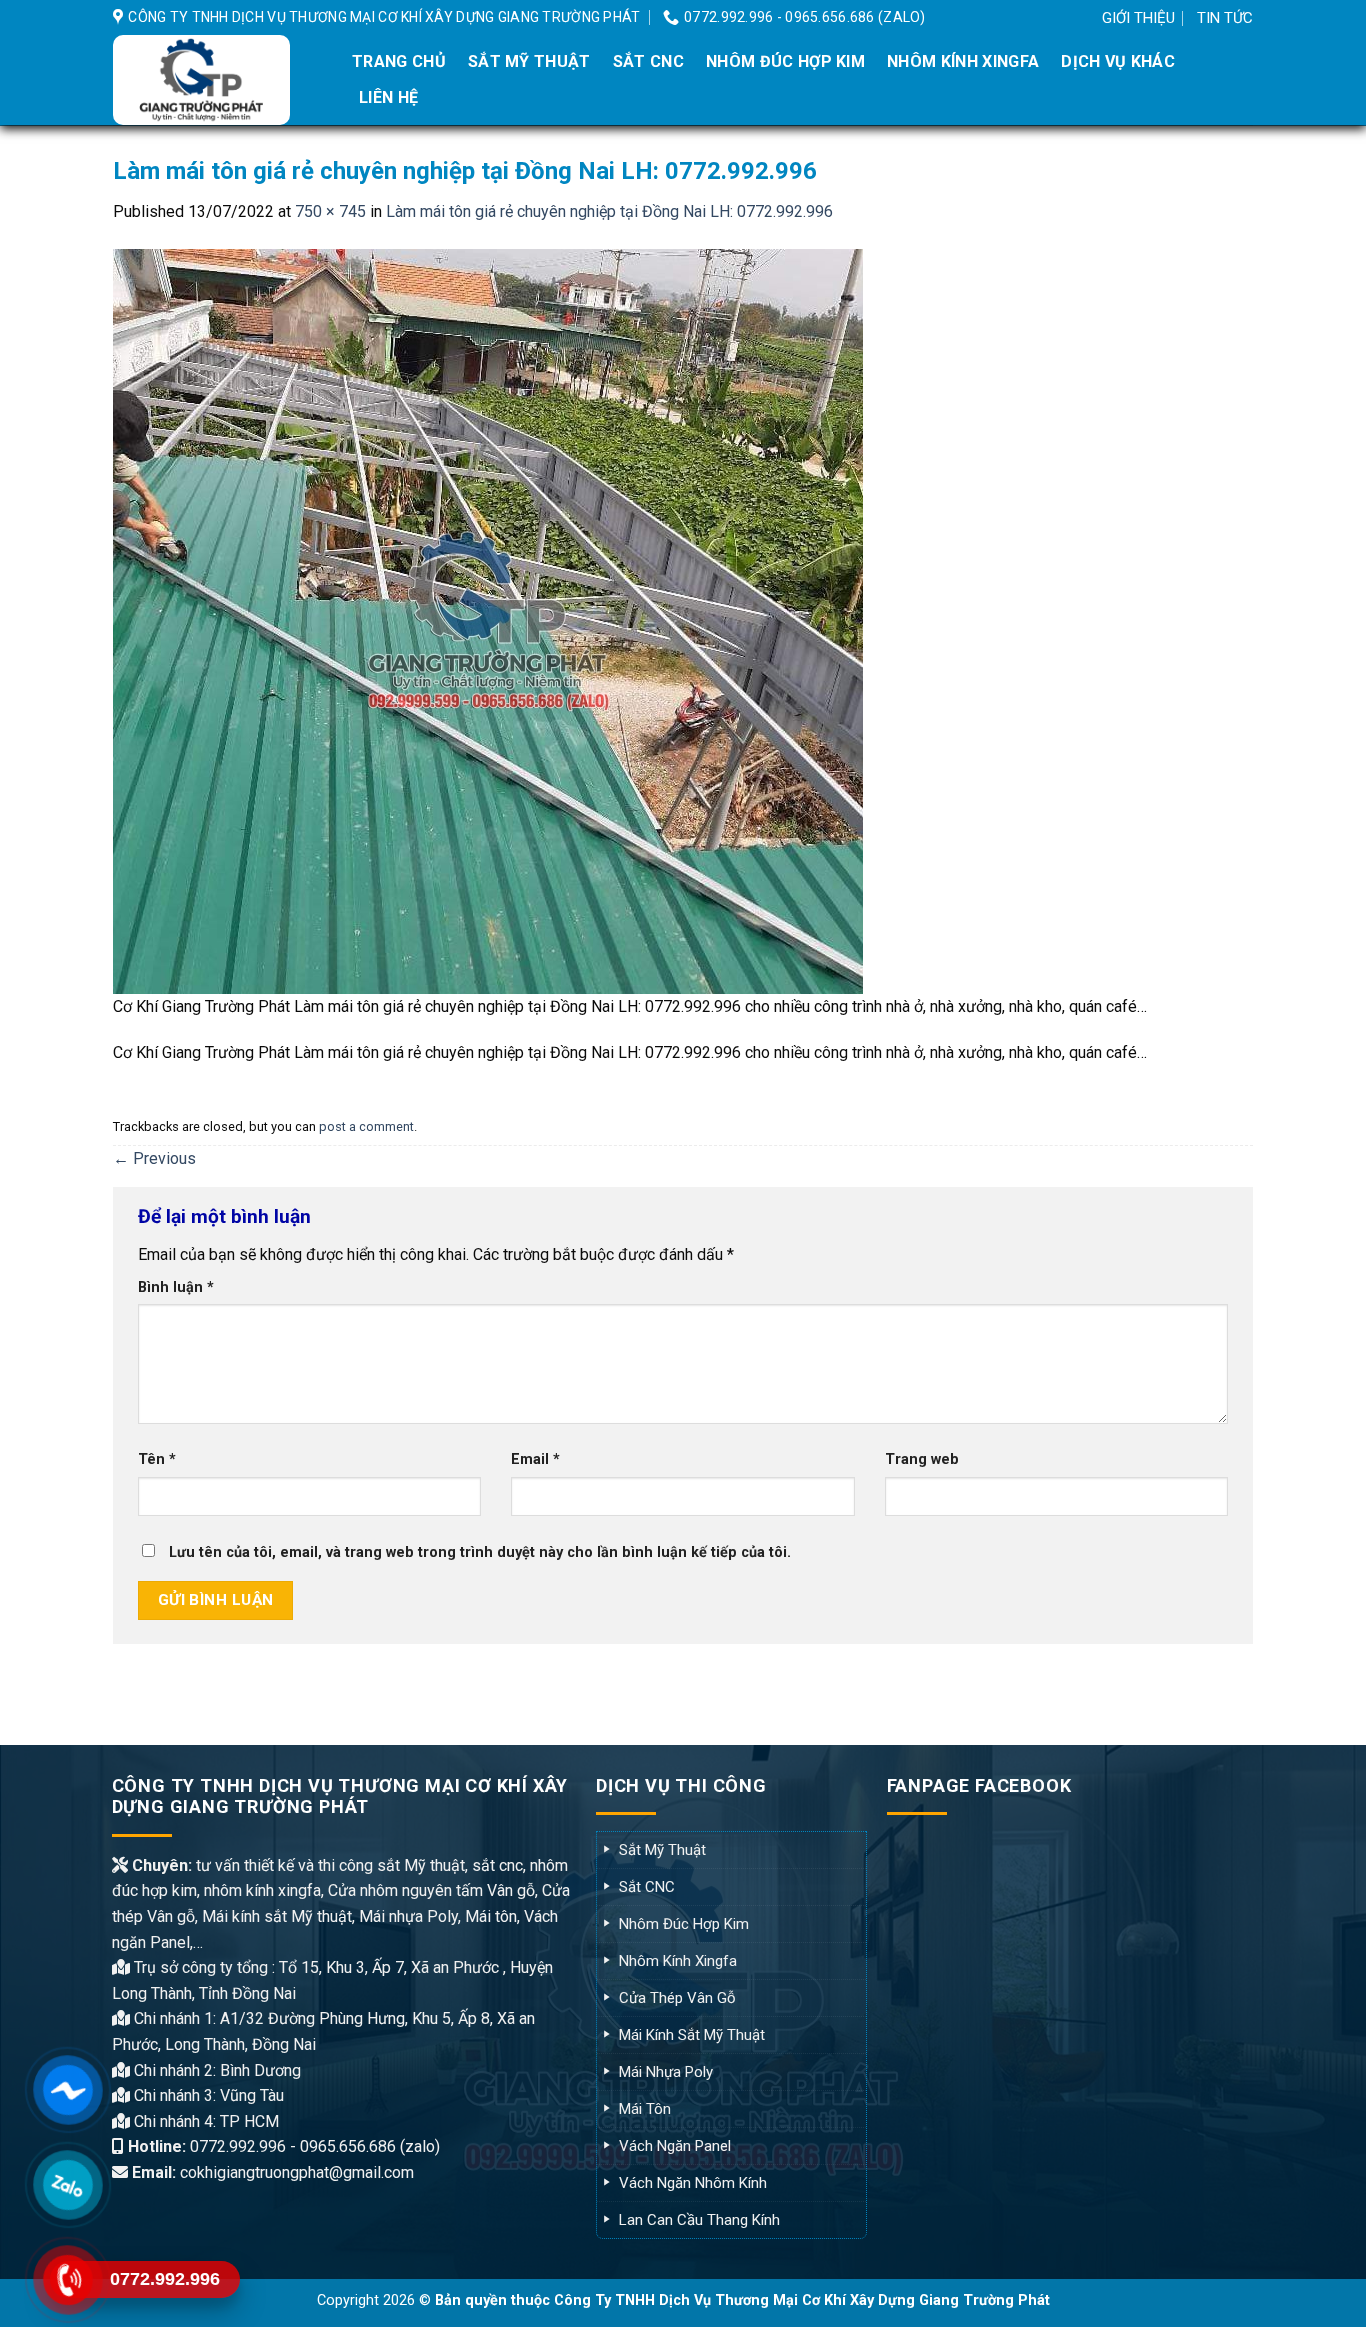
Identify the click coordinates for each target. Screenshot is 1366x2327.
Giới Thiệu (1138, 18)
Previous (154, 1158)
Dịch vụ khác (1118, 61)
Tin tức (1225, 18)
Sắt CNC (648, 61)
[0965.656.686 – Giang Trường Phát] (215, 80)
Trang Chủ (399, 61)
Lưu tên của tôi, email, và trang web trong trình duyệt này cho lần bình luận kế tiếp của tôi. (480, 1552)
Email (535, 1459)
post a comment (366, 1126)
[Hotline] (68, 2279)
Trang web (922, 1459)
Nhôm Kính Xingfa (963, 61)
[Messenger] (68, 2089)
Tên (157, 1459)
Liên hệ (388, 97)
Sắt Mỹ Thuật (529, 61)
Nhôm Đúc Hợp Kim (785, 61)
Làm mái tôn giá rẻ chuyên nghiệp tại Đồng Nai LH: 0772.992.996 (609, 211)
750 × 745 (330, 211)
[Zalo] (68, 2184)
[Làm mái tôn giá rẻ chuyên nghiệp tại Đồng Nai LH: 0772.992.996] (488, 620)
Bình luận (176, 1287)
